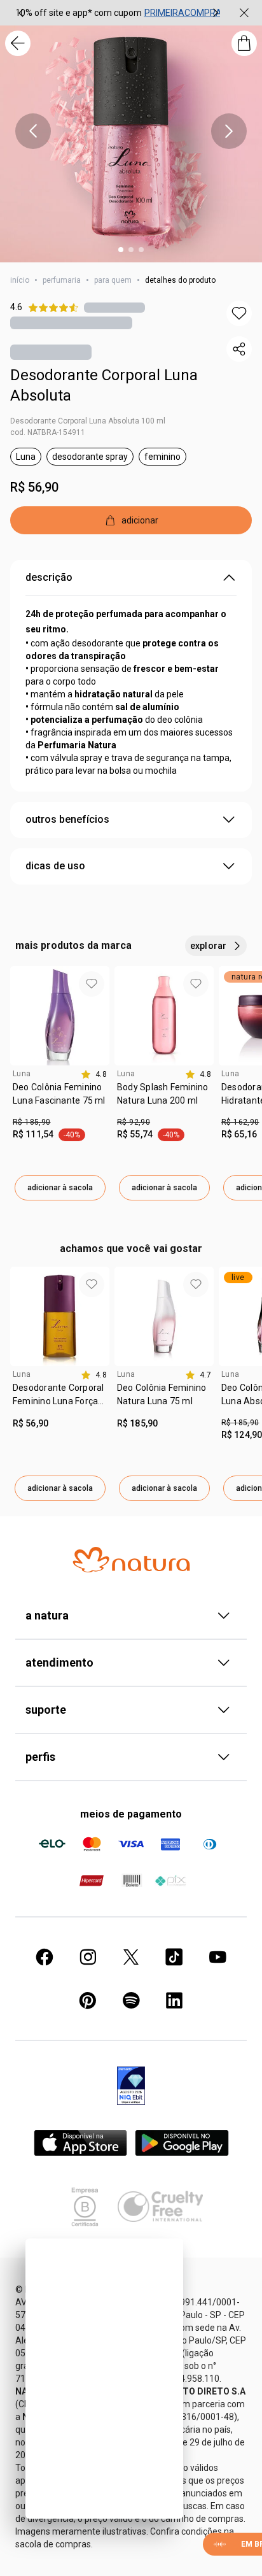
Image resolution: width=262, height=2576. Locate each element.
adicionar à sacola (60, 1188)
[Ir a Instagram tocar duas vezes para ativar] (88, 1957)
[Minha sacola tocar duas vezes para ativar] (244, 43)
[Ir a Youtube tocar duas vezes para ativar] (217, 1957)
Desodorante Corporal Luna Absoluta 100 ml (88, 421)
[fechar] (244, 13)
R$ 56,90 (34, 487)
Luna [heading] (22, 1074)
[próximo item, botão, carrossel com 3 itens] (216, 13)
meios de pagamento (131, 1814)
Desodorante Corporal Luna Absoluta (104, 385)
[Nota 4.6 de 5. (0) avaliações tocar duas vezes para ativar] (114, 307)
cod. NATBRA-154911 (48, 432)
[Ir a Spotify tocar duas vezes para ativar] (131, 2000)
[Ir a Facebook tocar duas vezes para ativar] (45, 1957)
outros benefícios (67, 819)
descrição (49, 577)
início (20, 280)
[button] (239, 313)
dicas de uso (55, 866)
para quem (113, 280)
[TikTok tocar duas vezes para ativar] (174, 1957)
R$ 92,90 (134, 1122)
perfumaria (62, 280)
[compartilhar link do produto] (239, 349)
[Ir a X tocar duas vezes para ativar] (131, 1957)
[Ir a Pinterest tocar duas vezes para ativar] (88, 2000)
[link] (60, 1099)
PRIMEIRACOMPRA (183, 13)
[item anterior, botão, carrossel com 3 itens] (21, 13)
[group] (118, 13)
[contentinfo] (94, 1074)
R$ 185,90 (31, 1122)
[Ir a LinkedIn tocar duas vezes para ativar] (174, 2000)
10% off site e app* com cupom (79, 13)
